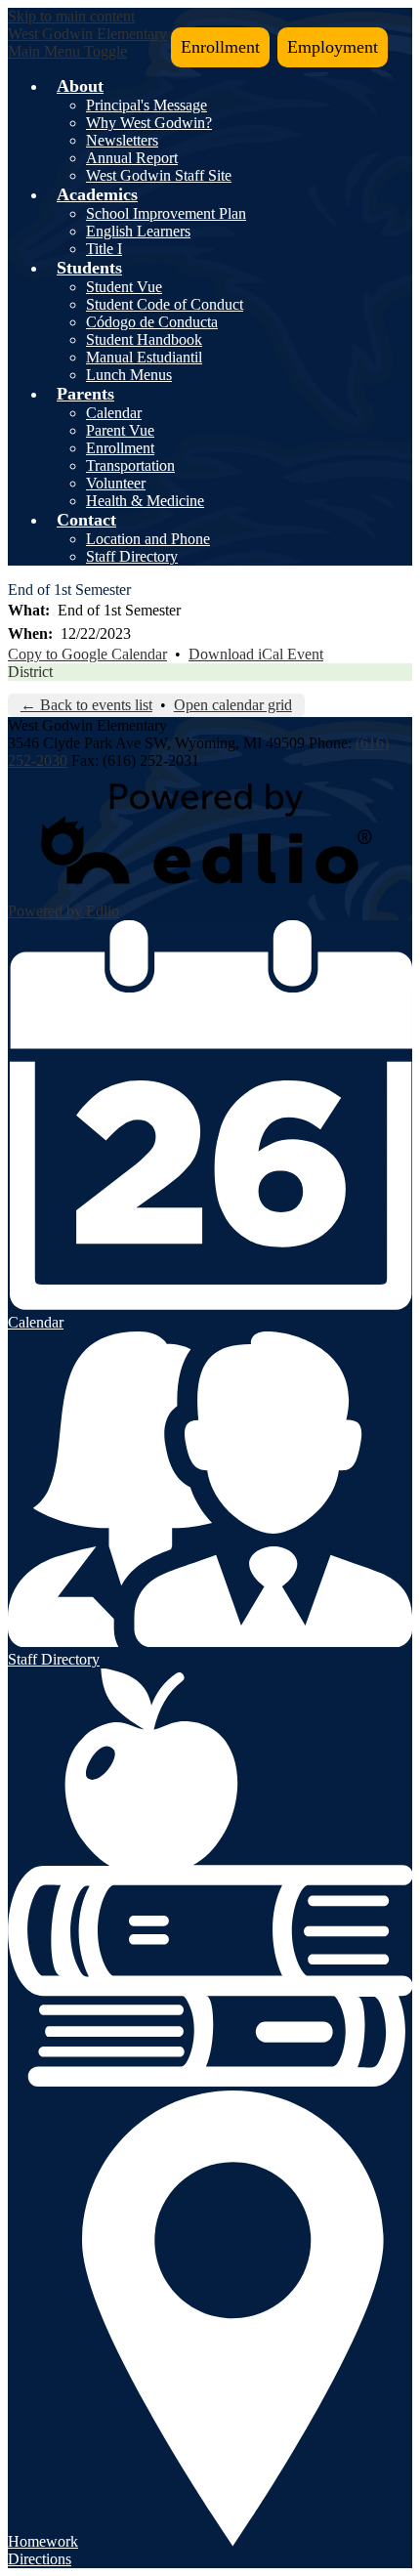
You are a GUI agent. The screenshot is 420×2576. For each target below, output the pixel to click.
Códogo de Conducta (152, 322)
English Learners (138, 231)
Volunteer (116, 483)
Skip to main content (71, 16)
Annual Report (132, 158)
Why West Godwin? (149, 123)
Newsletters (122, 140)
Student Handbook (144, 339)
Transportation (130, 465)
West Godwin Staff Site (159, 175)
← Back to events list (86, 705)
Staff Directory (132, 556)
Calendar (114, 413)
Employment (333, 47)
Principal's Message (147, 105)
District (30, 672)
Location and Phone (148, 539)
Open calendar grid (233, 705)
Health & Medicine (145, 501)
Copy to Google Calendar (87, 654)
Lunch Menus (129, 375)
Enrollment (220, 47)
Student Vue (124, 287)
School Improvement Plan (166, 213)
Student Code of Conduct (165, 304)
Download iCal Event (256, 654)
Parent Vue (120, 430)
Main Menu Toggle (67, 51)
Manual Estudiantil (144, 357)
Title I (104, 249)
